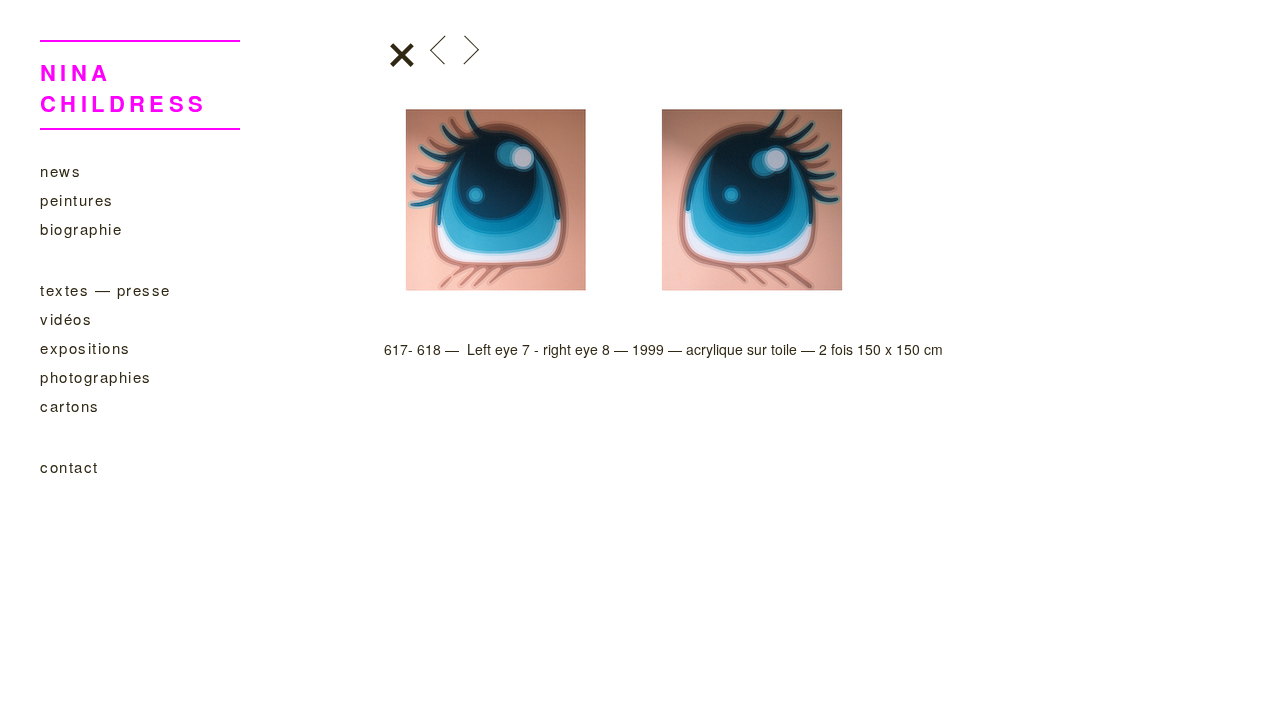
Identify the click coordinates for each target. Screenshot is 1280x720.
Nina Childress (124, 87)
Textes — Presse (105, 289)
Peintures (77, 199)
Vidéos (66, 318)
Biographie (81, 228)
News (60, 170)
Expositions (85, 347)
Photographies (96, 376)
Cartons (70, 405)
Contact (69, 466)
